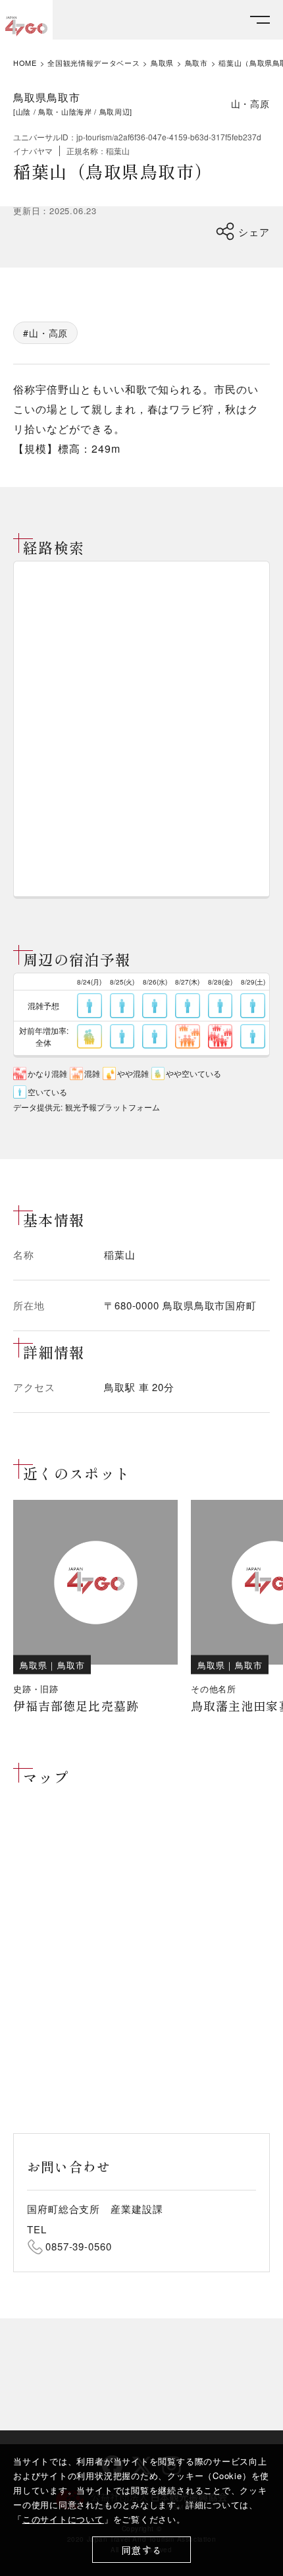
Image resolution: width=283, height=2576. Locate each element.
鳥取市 (196, 63)
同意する (142, 2550)
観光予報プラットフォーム (113, 1107)
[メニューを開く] (260, 20)
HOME (25, 63)
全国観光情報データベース (93, 63)
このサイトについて (63, 2519)
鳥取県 (162, 63)
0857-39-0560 (79, 2246)
